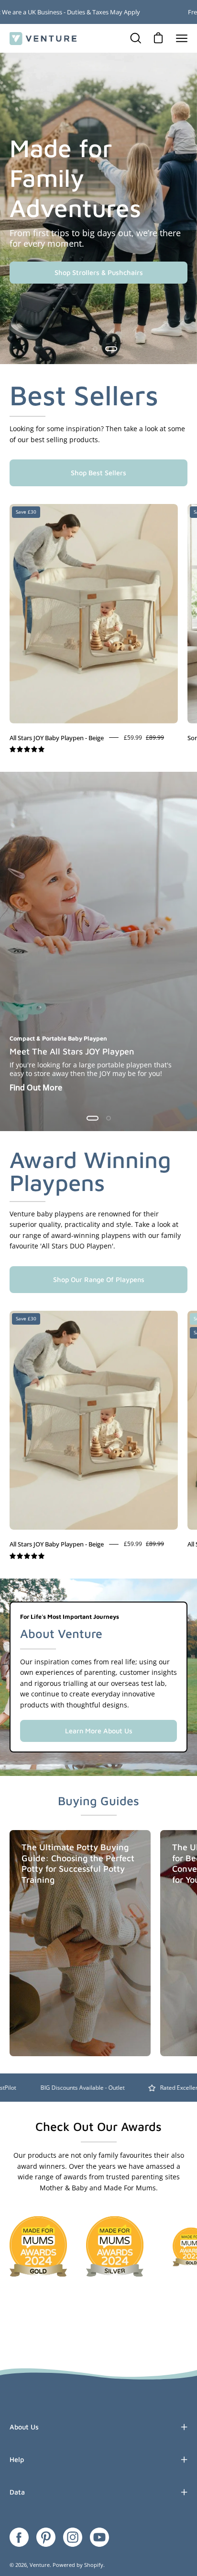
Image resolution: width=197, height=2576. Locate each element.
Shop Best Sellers (98, 473)
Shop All (99, 272)
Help (17, 2459)
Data (17, 2492)
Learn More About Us (99, 1731)
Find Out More (36, 1088)
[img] (27, 750)
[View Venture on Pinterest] (46, 2537)
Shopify (94, 2565)
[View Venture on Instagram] (73, 2537)
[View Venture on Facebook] (19, 2537)
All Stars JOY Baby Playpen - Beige (57, 738)
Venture (40, 2565)
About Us (24, 2427)
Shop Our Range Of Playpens (99, 1279)
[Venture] (43, 39)
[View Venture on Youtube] (99, 2537)
